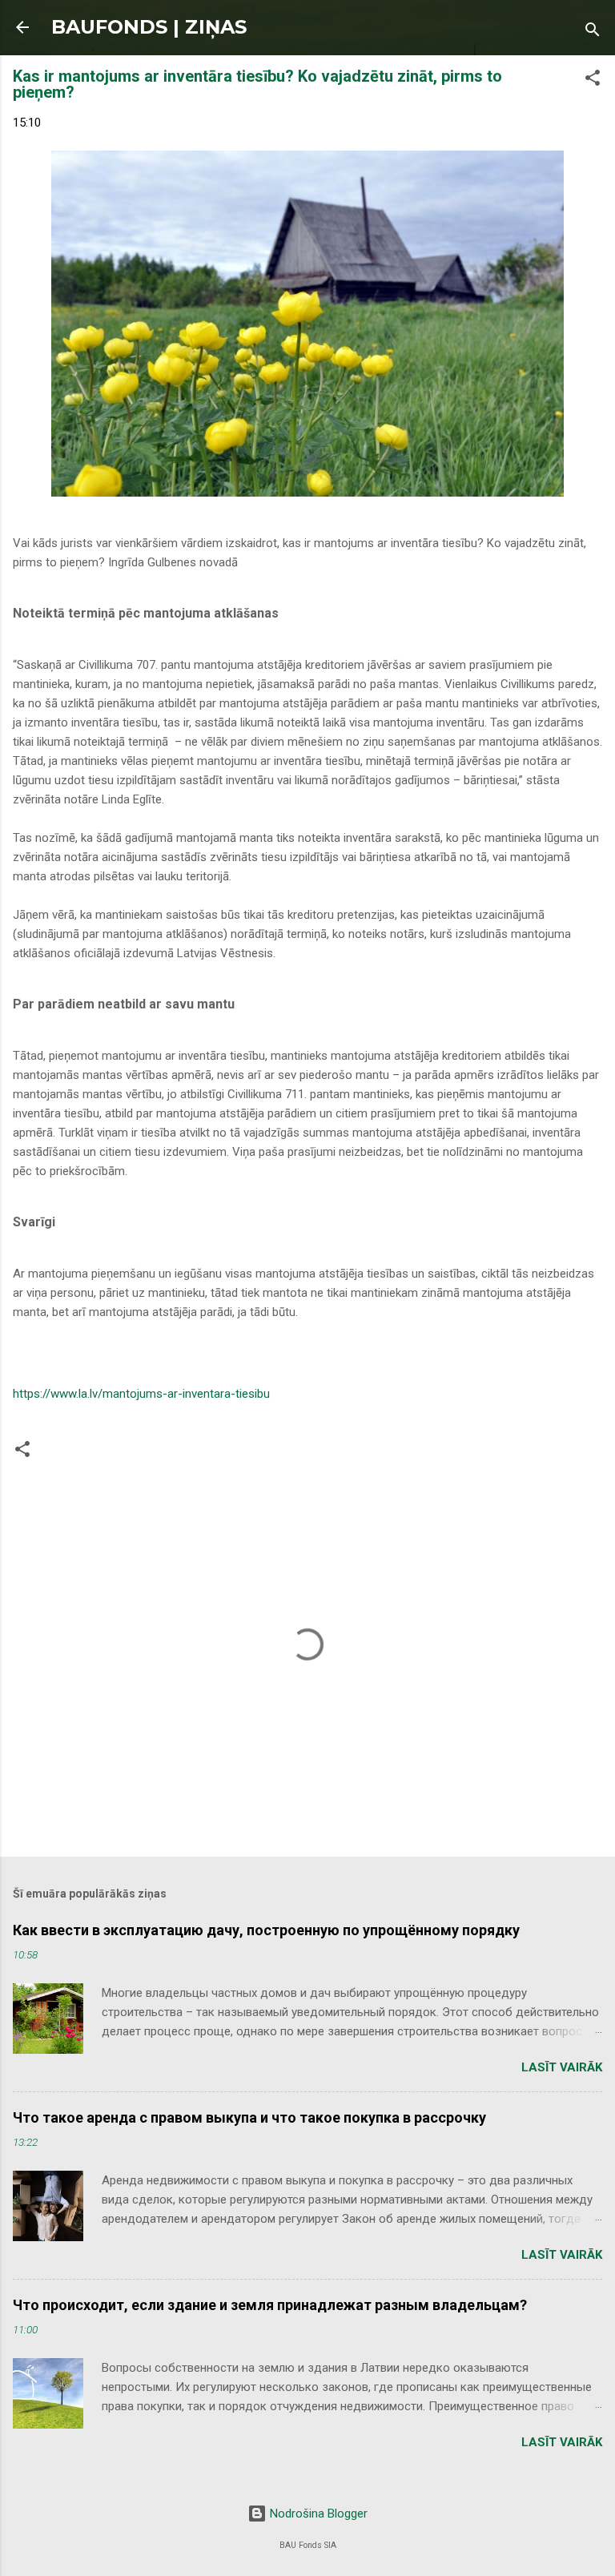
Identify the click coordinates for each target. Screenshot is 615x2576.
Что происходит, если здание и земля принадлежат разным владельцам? (270, 2305)
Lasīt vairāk (562, 2067)
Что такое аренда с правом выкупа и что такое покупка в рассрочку (249, 2117)
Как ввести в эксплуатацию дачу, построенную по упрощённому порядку (266, 1930)
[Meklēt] (593, 32)
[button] (593, 80)
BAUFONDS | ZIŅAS (149, 27)
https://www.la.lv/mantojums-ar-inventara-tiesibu (141, 1394)
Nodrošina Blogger (317, 2514)
